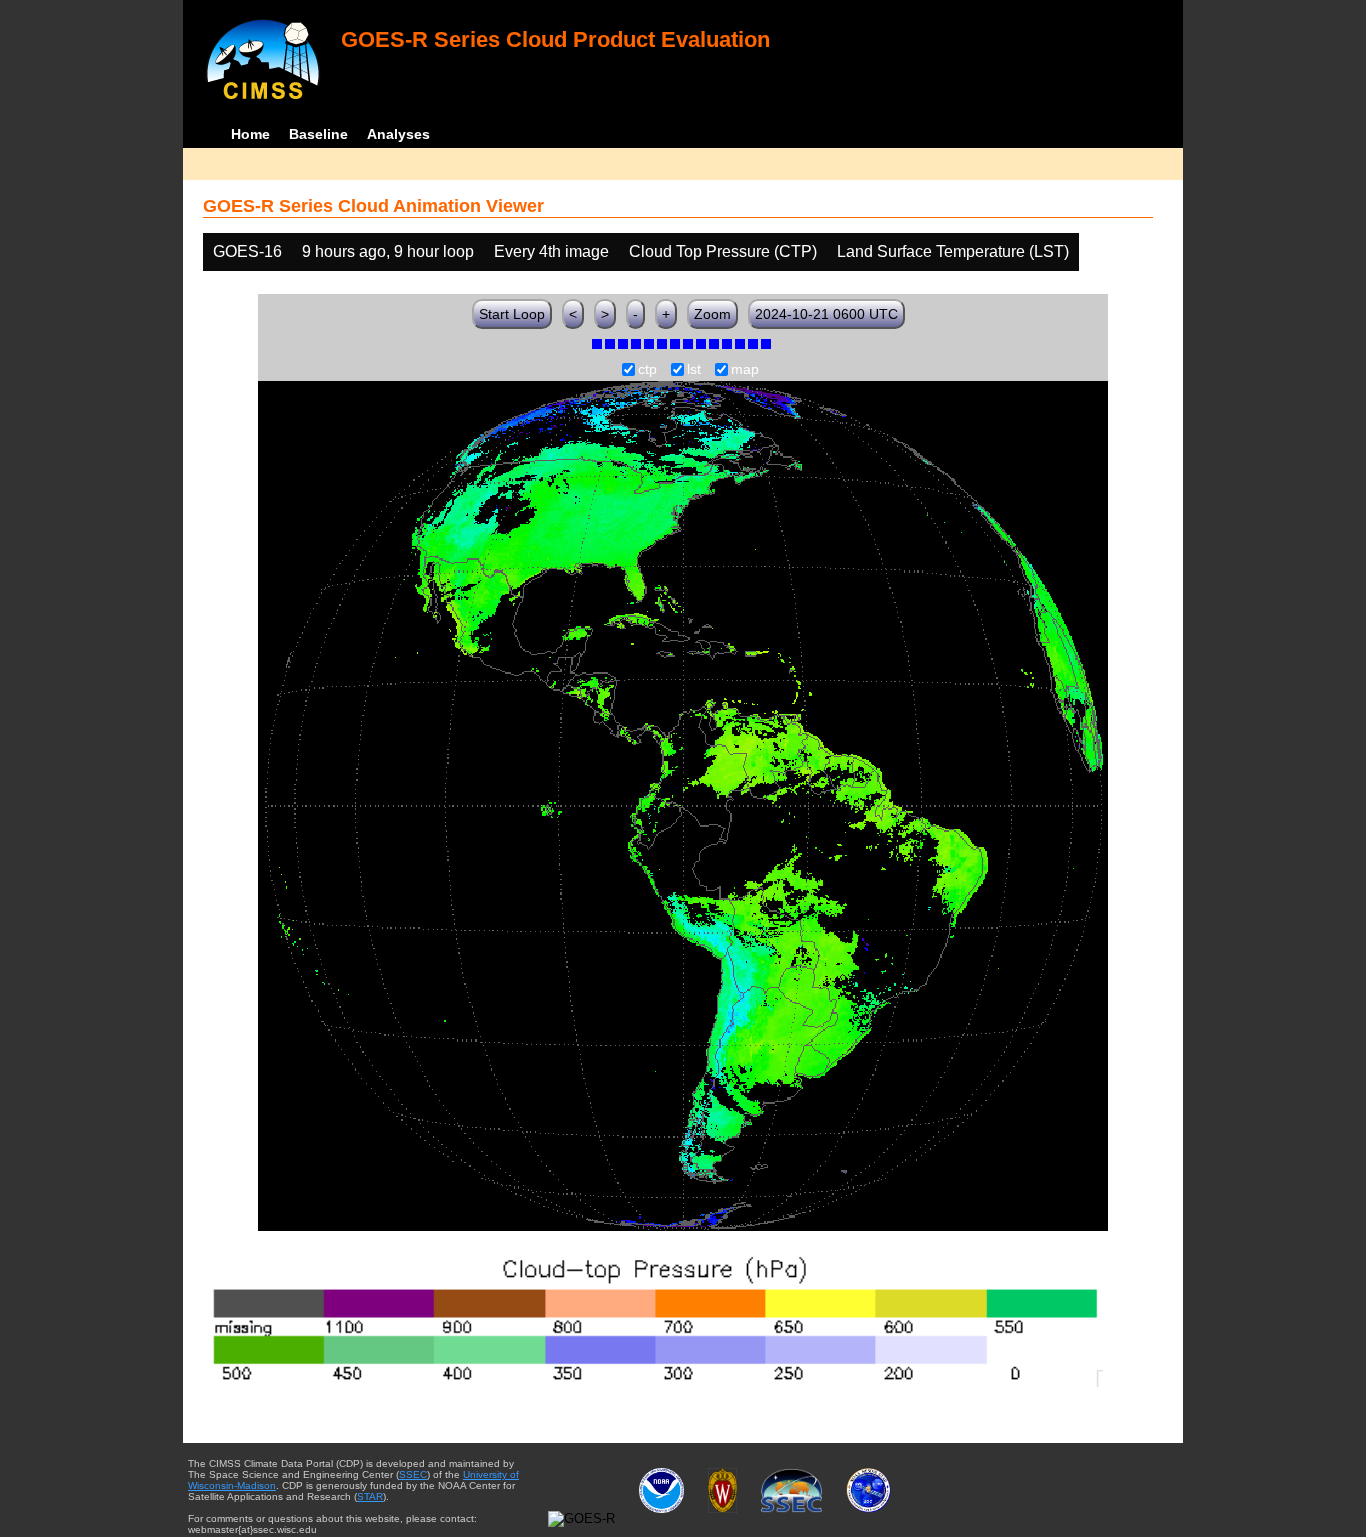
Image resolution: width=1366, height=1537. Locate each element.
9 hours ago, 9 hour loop (388, 251)
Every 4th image (551, 251)
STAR (370, 1496)
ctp (647, 370)
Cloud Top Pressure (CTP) (723, 251)
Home (250, 134)
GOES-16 (247, 251)
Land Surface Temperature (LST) (953, 251)
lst (694, 370)
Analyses (398, 134)
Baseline (318, 134)
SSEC (413, 1474)
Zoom (712, 314)
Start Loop (512, 314)
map (745, 370)
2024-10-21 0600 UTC (826, 314)
